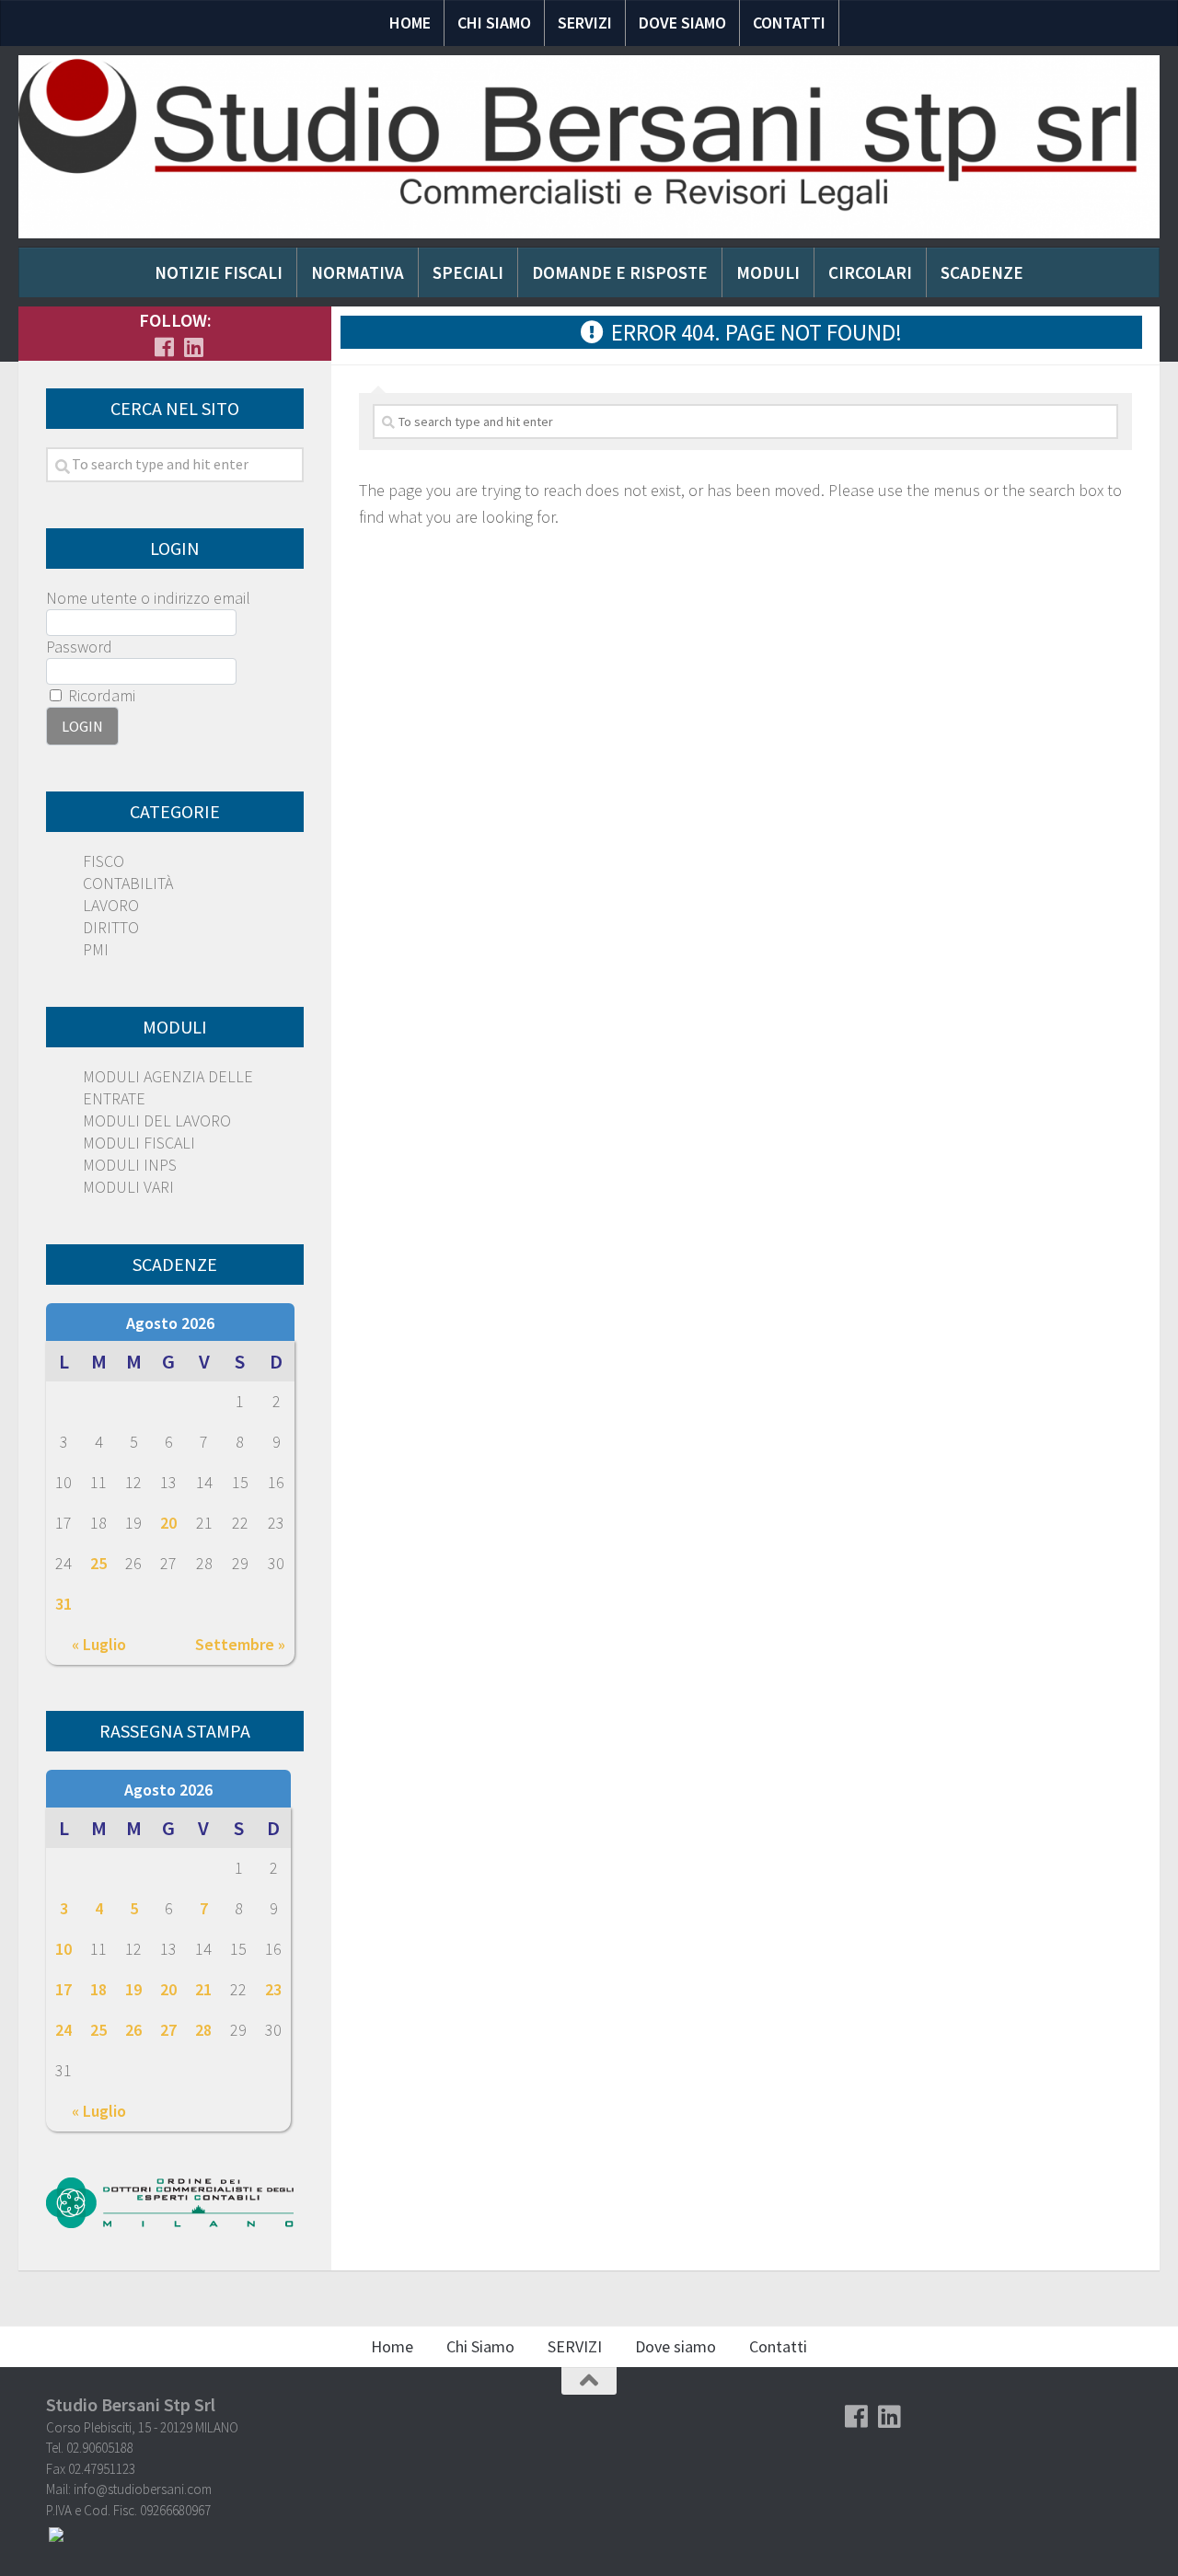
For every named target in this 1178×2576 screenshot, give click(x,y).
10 (64, 1949)
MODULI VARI (128, 1187)
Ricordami (100, 695)
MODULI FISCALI (139, 1143)
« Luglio (99, 1644)
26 (133, 2030)
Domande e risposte (620, 272)
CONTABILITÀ (128, 883)
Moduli (768, 272)
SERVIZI (585, 23)
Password (79, 647)
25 (98, 1563)
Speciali (468, 272)
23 (273, 1989)
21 (203, 1989)
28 (203, 2030)
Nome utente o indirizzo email (148, 598)
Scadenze (982, 272)
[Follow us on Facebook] (164, 347)
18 (98, 1989)
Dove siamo (682, 23)
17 (64, 1989)
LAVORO (111, 905)
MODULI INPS (130, 1165)
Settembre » (240, 1644)
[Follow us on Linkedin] (193, 347)
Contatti (789, 23)
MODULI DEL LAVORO (157, 1121)
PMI (96, 949)
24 (64, 2030)
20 (168, 1523)
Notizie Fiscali (219, 272)
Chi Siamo (494, 23)
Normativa (358, 272)
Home (410, 23)
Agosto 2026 (170, 1323)
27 (168, 2030)
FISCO (104, 861)
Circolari (870, 272)
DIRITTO (111, 927)
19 (133, 1989)
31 (64, 1604)
